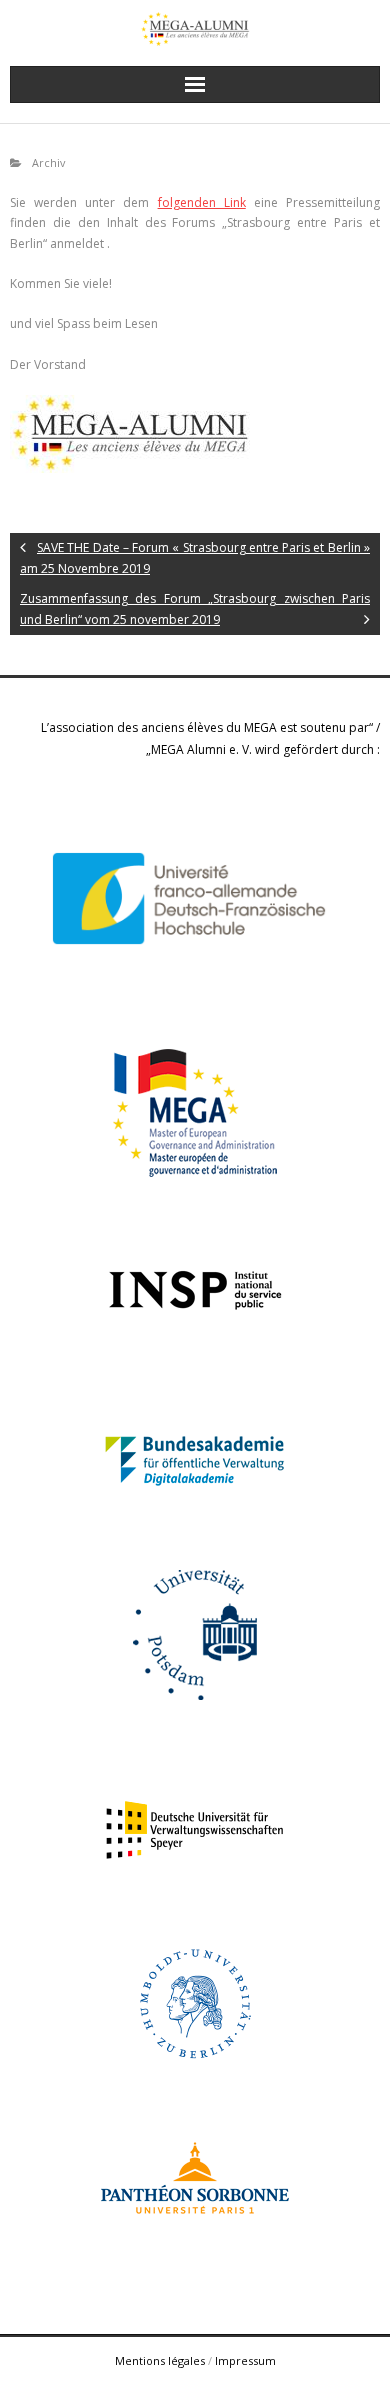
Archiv (48, 162)
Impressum (245, 2360)
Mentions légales (160, 2360)
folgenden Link (202, 202)
